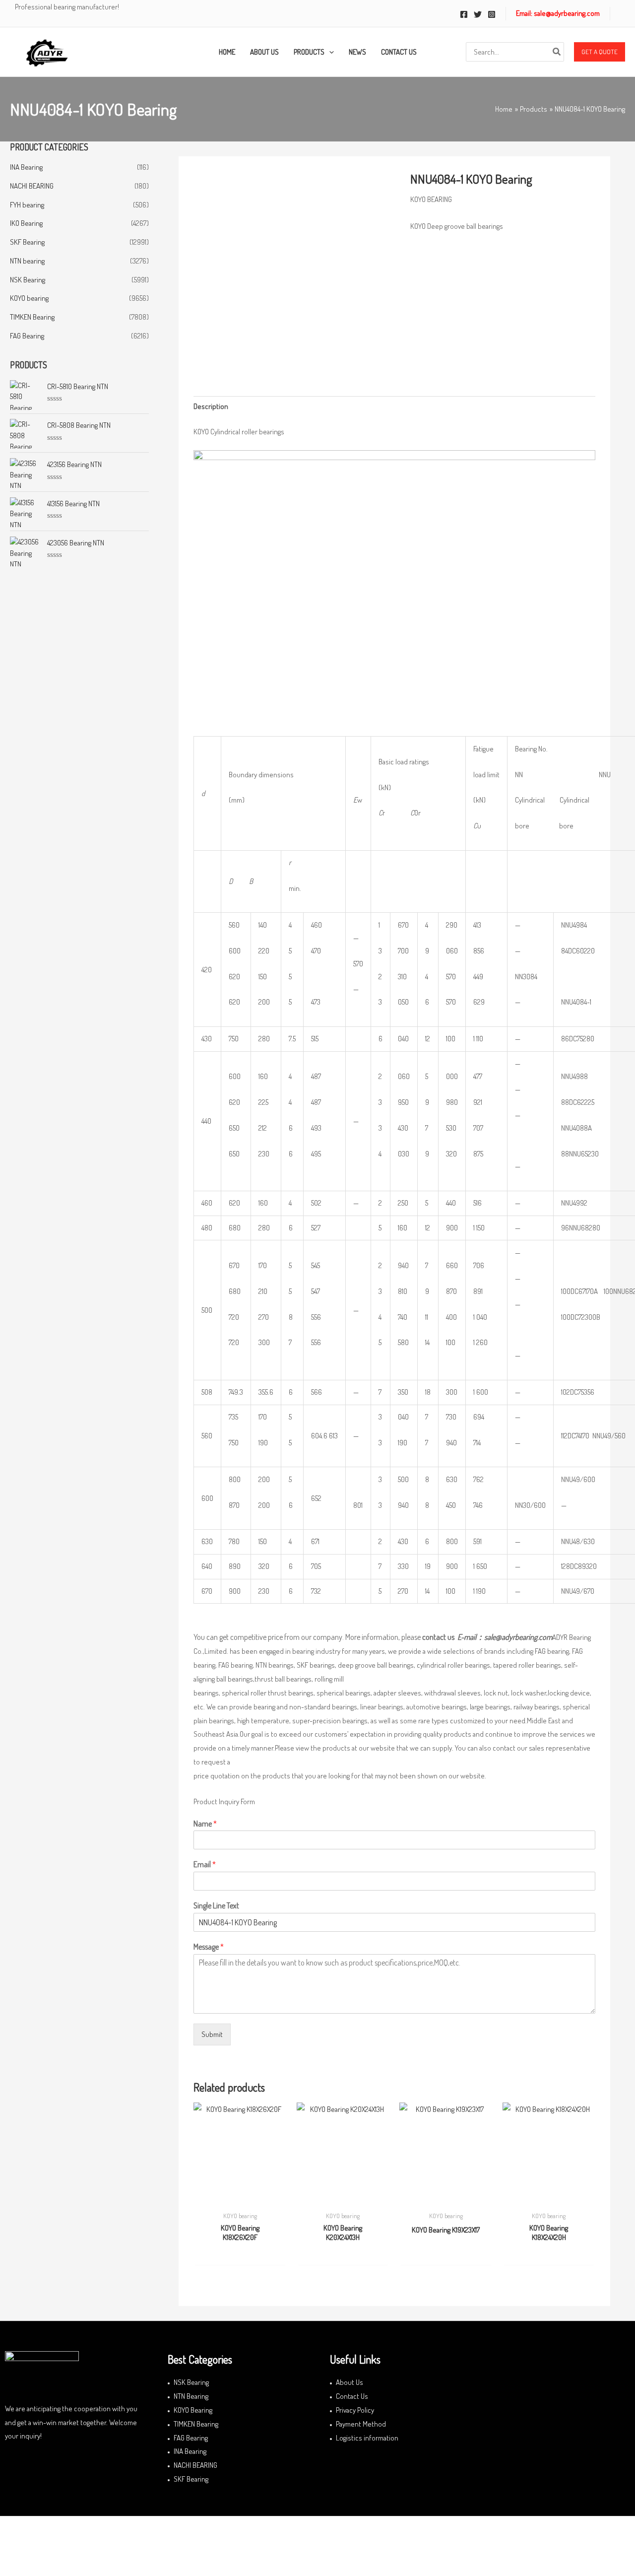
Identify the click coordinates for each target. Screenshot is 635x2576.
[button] (600, 52)
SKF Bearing (27, 242)
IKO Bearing (26, 223)
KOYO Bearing (193, 2410)
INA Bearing (26, 167)
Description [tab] (211, 406)
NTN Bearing (191, 2396)
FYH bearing (27, 205)
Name (205, 1824)
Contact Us (352, 2396)
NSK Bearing (28, 280)
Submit (212, 2034)
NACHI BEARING (32, 186)
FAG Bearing (27, 336)
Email (205, 1864)
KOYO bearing (29, 298)
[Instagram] (492, 14)
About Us (349, 2382)
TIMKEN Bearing (32, 317)
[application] (329, 52)
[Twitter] (478, 14)
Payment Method (361, 2424)
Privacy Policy (355, 2410)
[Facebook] (464, 14)
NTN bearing (27, 261)
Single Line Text (216, 1905)
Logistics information (367, 2438)
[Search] (557, 52)
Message (209, 1947)
